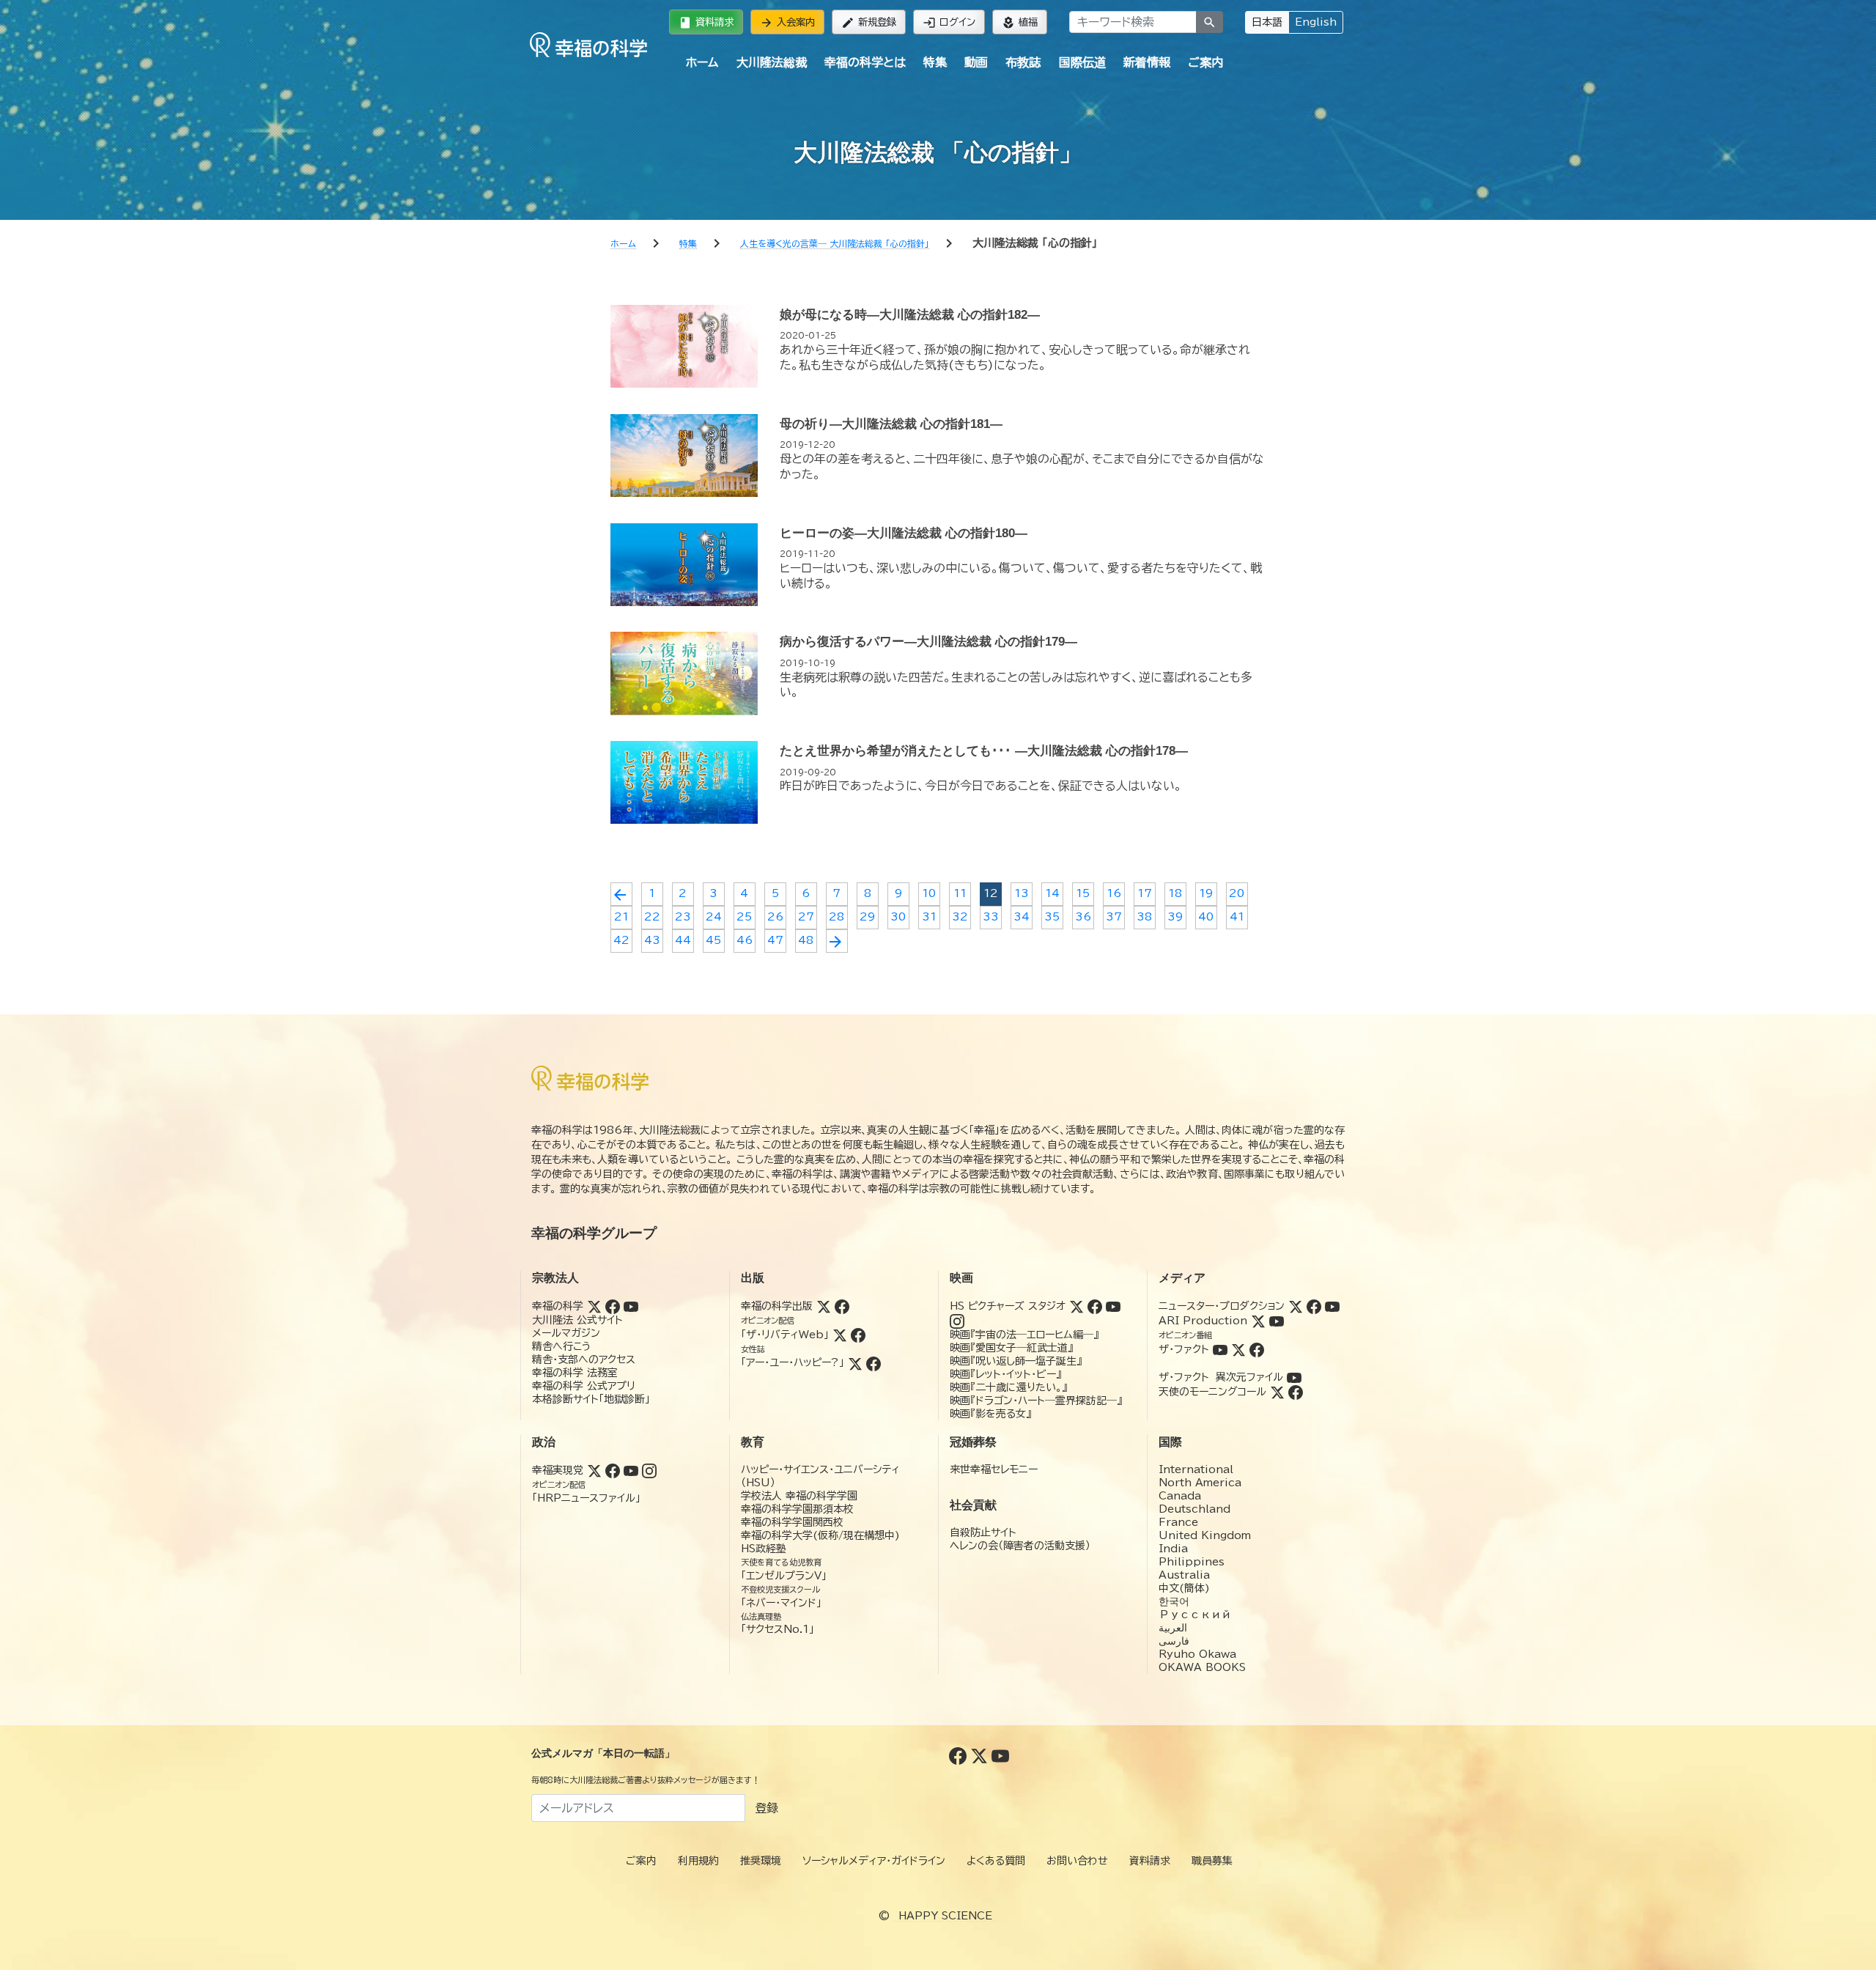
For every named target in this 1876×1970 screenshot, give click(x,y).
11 (960, 893)
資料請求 (706, 23)
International (1196, 1469)
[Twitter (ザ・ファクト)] (1238, 1349)
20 (1237, 893)
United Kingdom (1205, 1535)
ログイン (949, 23)
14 (1052, 893)
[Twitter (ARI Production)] (1258, 1321)
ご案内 (1205, 62)
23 (683, 917)
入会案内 (787, 23)
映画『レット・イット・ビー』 (1005, 1374)
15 (1083, 893)
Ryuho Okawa (1197, 1654)
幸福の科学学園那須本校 (797, 1509)
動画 (976, 62)
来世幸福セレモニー (994, 1469)
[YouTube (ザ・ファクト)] (1220, 1349)
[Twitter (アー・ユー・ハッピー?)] (855, 1362)
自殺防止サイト (983, 1532)
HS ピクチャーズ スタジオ (1008, 1306)
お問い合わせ (1077, 1861)
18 (1175, 893)
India (1173, 1549)
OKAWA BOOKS (1202, 1667)
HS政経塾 (764, 1549)
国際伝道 (1082, 62)
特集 (935, 62)
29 (867, 917)
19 (1206, 893)
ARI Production (1203, 1321)
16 (1114, 893)
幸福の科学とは (865, 62)
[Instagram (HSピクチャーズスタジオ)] (957, 1321)
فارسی (1174, 1641)
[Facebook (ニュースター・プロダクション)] (1314, 1306)
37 (1114, 917)
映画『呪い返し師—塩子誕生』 (1016, 1361)
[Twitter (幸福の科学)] (594, 1306)
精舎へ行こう (562, 1346)
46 (745, 940)
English (1316, 22)
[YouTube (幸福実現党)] (631, 1470)
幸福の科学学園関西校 (792, 1522)
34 (1022, 917)
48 (806, 940)
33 (991, 917)
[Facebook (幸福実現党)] (613, 1470)
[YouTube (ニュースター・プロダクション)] (1332, 1306)
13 (1022, 893)
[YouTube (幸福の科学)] (631, 1306)
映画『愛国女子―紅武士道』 (1011, 1348)
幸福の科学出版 (777, 1306)
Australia (1184, 1575)
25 (744, 917)
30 (898, 917)
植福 (1020, 23)
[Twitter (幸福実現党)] (594, 1470)
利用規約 (698, 1861)
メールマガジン (566, 1333)
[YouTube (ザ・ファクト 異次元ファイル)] (1294, 1377)
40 (1206, 917)
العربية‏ (1173, 1628)
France (1178, 1522)
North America (1200, 1483)
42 (621, 940)
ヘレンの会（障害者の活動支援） (1020, 1546)
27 (806, 917)
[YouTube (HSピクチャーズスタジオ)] (1113, 1306)
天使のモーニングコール (1212, 1392)
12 (991, 893)
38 (1144, 917)
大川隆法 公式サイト (577, 1320)
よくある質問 (996, 1861)
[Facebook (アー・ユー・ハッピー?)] (874, 1362)
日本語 (1267, 22)
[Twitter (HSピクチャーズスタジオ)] (1077, 1306)
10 (929, 893)
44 (683, 940)
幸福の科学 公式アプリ (584, 1386)
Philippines (1192, 1562)
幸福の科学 (558, 1306)
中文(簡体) (1184, 1588)
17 (1145, 893)
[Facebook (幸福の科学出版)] (842, 1306)
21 (621, 917)
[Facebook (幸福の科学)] (613, 1306)
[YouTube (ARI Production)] (1277, 1321)
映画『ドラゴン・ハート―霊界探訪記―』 (1036, 1401)
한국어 (1174, 1601)
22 (652, 917)
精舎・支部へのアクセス (584, 1360)
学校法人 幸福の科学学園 (799, 1496)
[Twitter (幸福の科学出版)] (824, 1306)
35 (1052, 917)
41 (1237, 917)
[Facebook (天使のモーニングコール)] (1296, 1392)
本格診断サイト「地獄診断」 (591, 1399)
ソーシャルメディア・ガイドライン (874, 1861)
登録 (767, 1808)
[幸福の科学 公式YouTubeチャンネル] (1000, 1755)
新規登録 (869, 23)
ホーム (702, 62)
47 (775, 940)
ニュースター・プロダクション (1222, 1306)
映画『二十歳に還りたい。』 (1008, 1387)
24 (714, 917)
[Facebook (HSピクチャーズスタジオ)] (1095, 1306)
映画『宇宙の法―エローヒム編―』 (1024, 1335)
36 (1083, 917)
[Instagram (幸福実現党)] (649, 1470)
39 (1175, 917)
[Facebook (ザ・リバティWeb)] (858, 1335)
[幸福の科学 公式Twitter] (981, 1755)
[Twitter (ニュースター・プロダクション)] (1296, 1306)
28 (837, 917)
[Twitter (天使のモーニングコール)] (1277, 1392)
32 (960, 917)
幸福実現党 (558, 1470)
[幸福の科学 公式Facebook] (960, 1755)
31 (929, 917)
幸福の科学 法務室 (575, 1373)
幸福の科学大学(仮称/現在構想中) (820, 1535)
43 (652, 940)
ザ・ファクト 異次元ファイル (1221, 1377)
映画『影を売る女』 (990, 1414)
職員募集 (1212, 1861)
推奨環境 (761, 1861)
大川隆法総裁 (772, 62)
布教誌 (1023, 62)
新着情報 (1147, 62)
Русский (1195, 1615)
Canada (1180, 1496)
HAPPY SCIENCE (945, 1916)
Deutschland (1194, 1509)
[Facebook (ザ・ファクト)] (1257, 1349)
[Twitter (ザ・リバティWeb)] (840, 1335)
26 (775, 917)
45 (713, 940)
